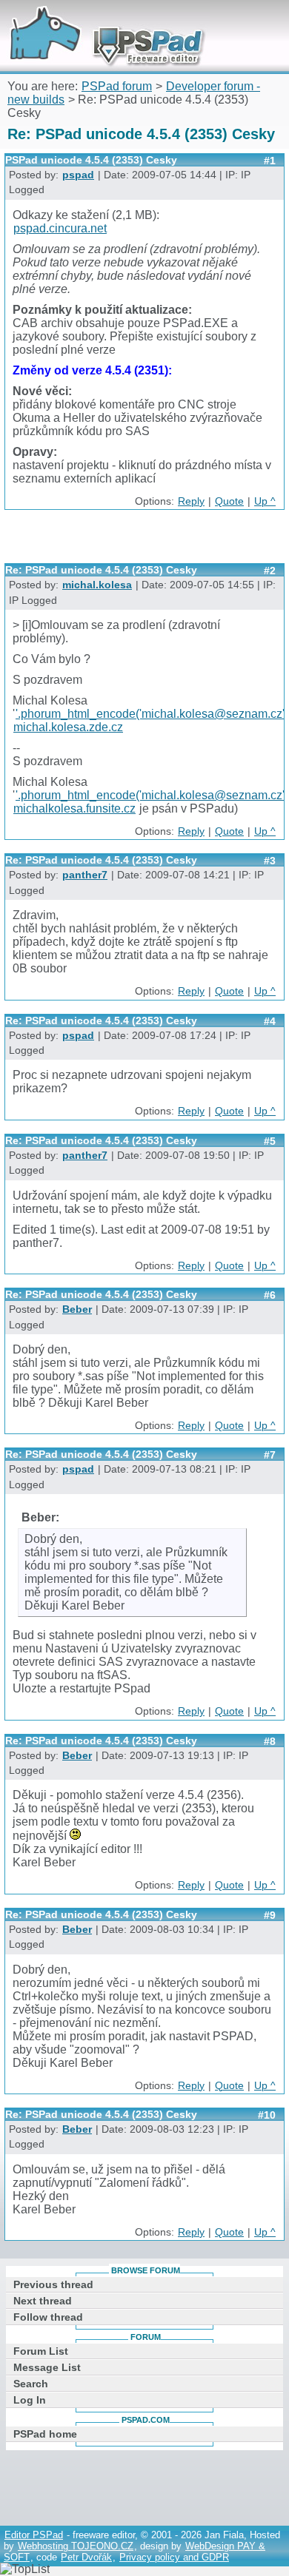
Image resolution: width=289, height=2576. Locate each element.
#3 (270, 861)
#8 (270, 1741)
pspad (78, 175)
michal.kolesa (97, 585)
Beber (77, 1309)
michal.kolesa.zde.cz (68, 727)
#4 (270, 1021)
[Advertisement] (147, 542)
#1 (270, 161)
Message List (47, 2367)
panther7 (85, 875)
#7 (270, 1455)
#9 (270, 1915)
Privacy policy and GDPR (174, 2557)
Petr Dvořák (86, 2557)
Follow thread (48, 2317)
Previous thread (53, 2284)
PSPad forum (117, 86)
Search (31, 2384)
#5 (270, 1141)
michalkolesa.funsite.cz (74, 808)
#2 (270, 571)
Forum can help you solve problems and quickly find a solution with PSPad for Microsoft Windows (102, 20)
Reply (191, 501)
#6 (270, 1295)
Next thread (43, 2301)
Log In (30, 2400)
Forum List (41, 2351)
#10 (267, 2115)
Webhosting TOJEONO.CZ (76, 2546)
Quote (229, 501)
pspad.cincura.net (60, 228)
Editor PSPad (34, 2535)
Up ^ (265, 501)
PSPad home (45, 2434)
